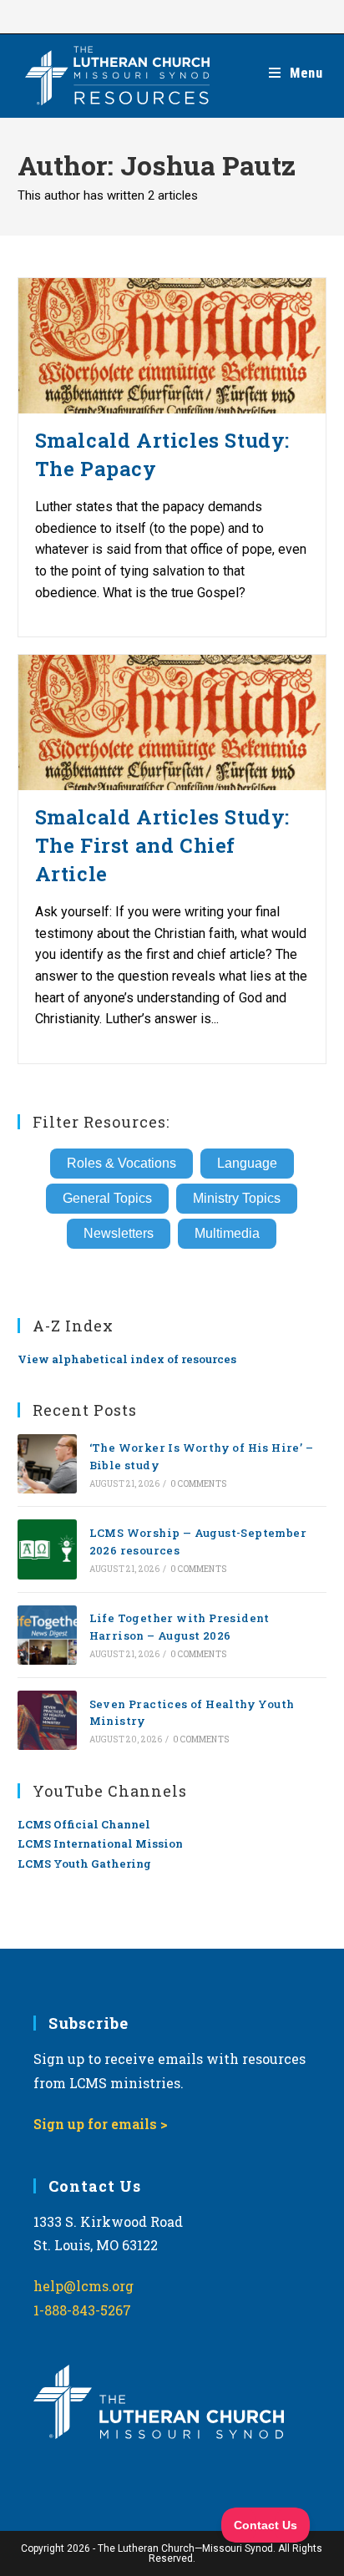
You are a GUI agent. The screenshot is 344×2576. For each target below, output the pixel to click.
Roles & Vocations (121, 1163)
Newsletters (119, 1233)
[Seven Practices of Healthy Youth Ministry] (47, 1720)
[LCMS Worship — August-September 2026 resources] (47, 1549)
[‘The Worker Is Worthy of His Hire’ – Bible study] (47, 1464)
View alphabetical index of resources (127, 1359)
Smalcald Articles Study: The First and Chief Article (162, 845)
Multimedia (227, 1233)
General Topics (107, 1198)
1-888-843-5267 (82, 2310)
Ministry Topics (237, 1198)
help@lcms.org (83, 2286)
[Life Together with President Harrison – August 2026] (47, 1635)
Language (247, 1163)
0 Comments (198, 1484)
